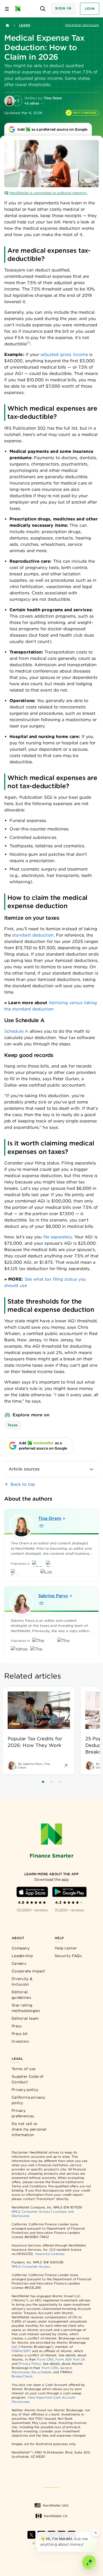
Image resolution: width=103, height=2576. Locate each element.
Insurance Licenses (50, 2254)
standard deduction (33, 935)
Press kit (20, 2034)
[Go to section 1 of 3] (43, 1782)
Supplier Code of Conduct (28, 2079)
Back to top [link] (23, 1484)
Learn (25, 25)
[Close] (96, 2533)
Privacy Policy (30, 2364)
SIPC (27, 2351)
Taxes (13, 1425)
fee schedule (41, 2372)
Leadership (22, 1956)
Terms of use (24, 2069)
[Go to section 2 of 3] (51, 1782)
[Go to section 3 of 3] (60, 1782)
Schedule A (16, 1031)
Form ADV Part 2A (70, 2359)
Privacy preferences (23, 2113)
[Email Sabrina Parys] (41, 1603)
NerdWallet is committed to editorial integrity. (48, 193)
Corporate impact (29, 1971)
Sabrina (53, 1596)
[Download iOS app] (32, 1892)
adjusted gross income (64, 354)
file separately (58, 1237)
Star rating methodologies (26, 2008)
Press (17, 2026)
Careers (19, 1963)
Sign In (63, 8)
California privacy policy (28, 2100)
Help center (66, 1948)
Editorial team (25, 2018)
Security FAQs (68, 1956)
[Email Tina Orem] (41, 1526)
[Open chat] (89, 2562)
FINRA (17, 2351)
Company (21, 1948)
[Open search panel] (43, 9)
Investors (20, 2041)
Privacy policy (25, 2090)
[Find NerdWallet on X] (31, 2535)
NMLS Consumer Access (31, 2211)
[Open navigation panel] (7, 9)
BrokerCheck (22, 2376)
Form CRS (45, 2359)
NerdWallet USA (56, 2505)
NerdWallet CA (56, 2516)
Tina (50, 1518)
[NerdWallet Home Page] (19, 9)
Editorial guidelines (21, 1995)
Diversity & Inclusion (22, 1982)
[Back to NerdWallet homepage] (7, 25)
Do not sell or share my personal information (29, 2129)
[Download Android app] (69, 1892)
